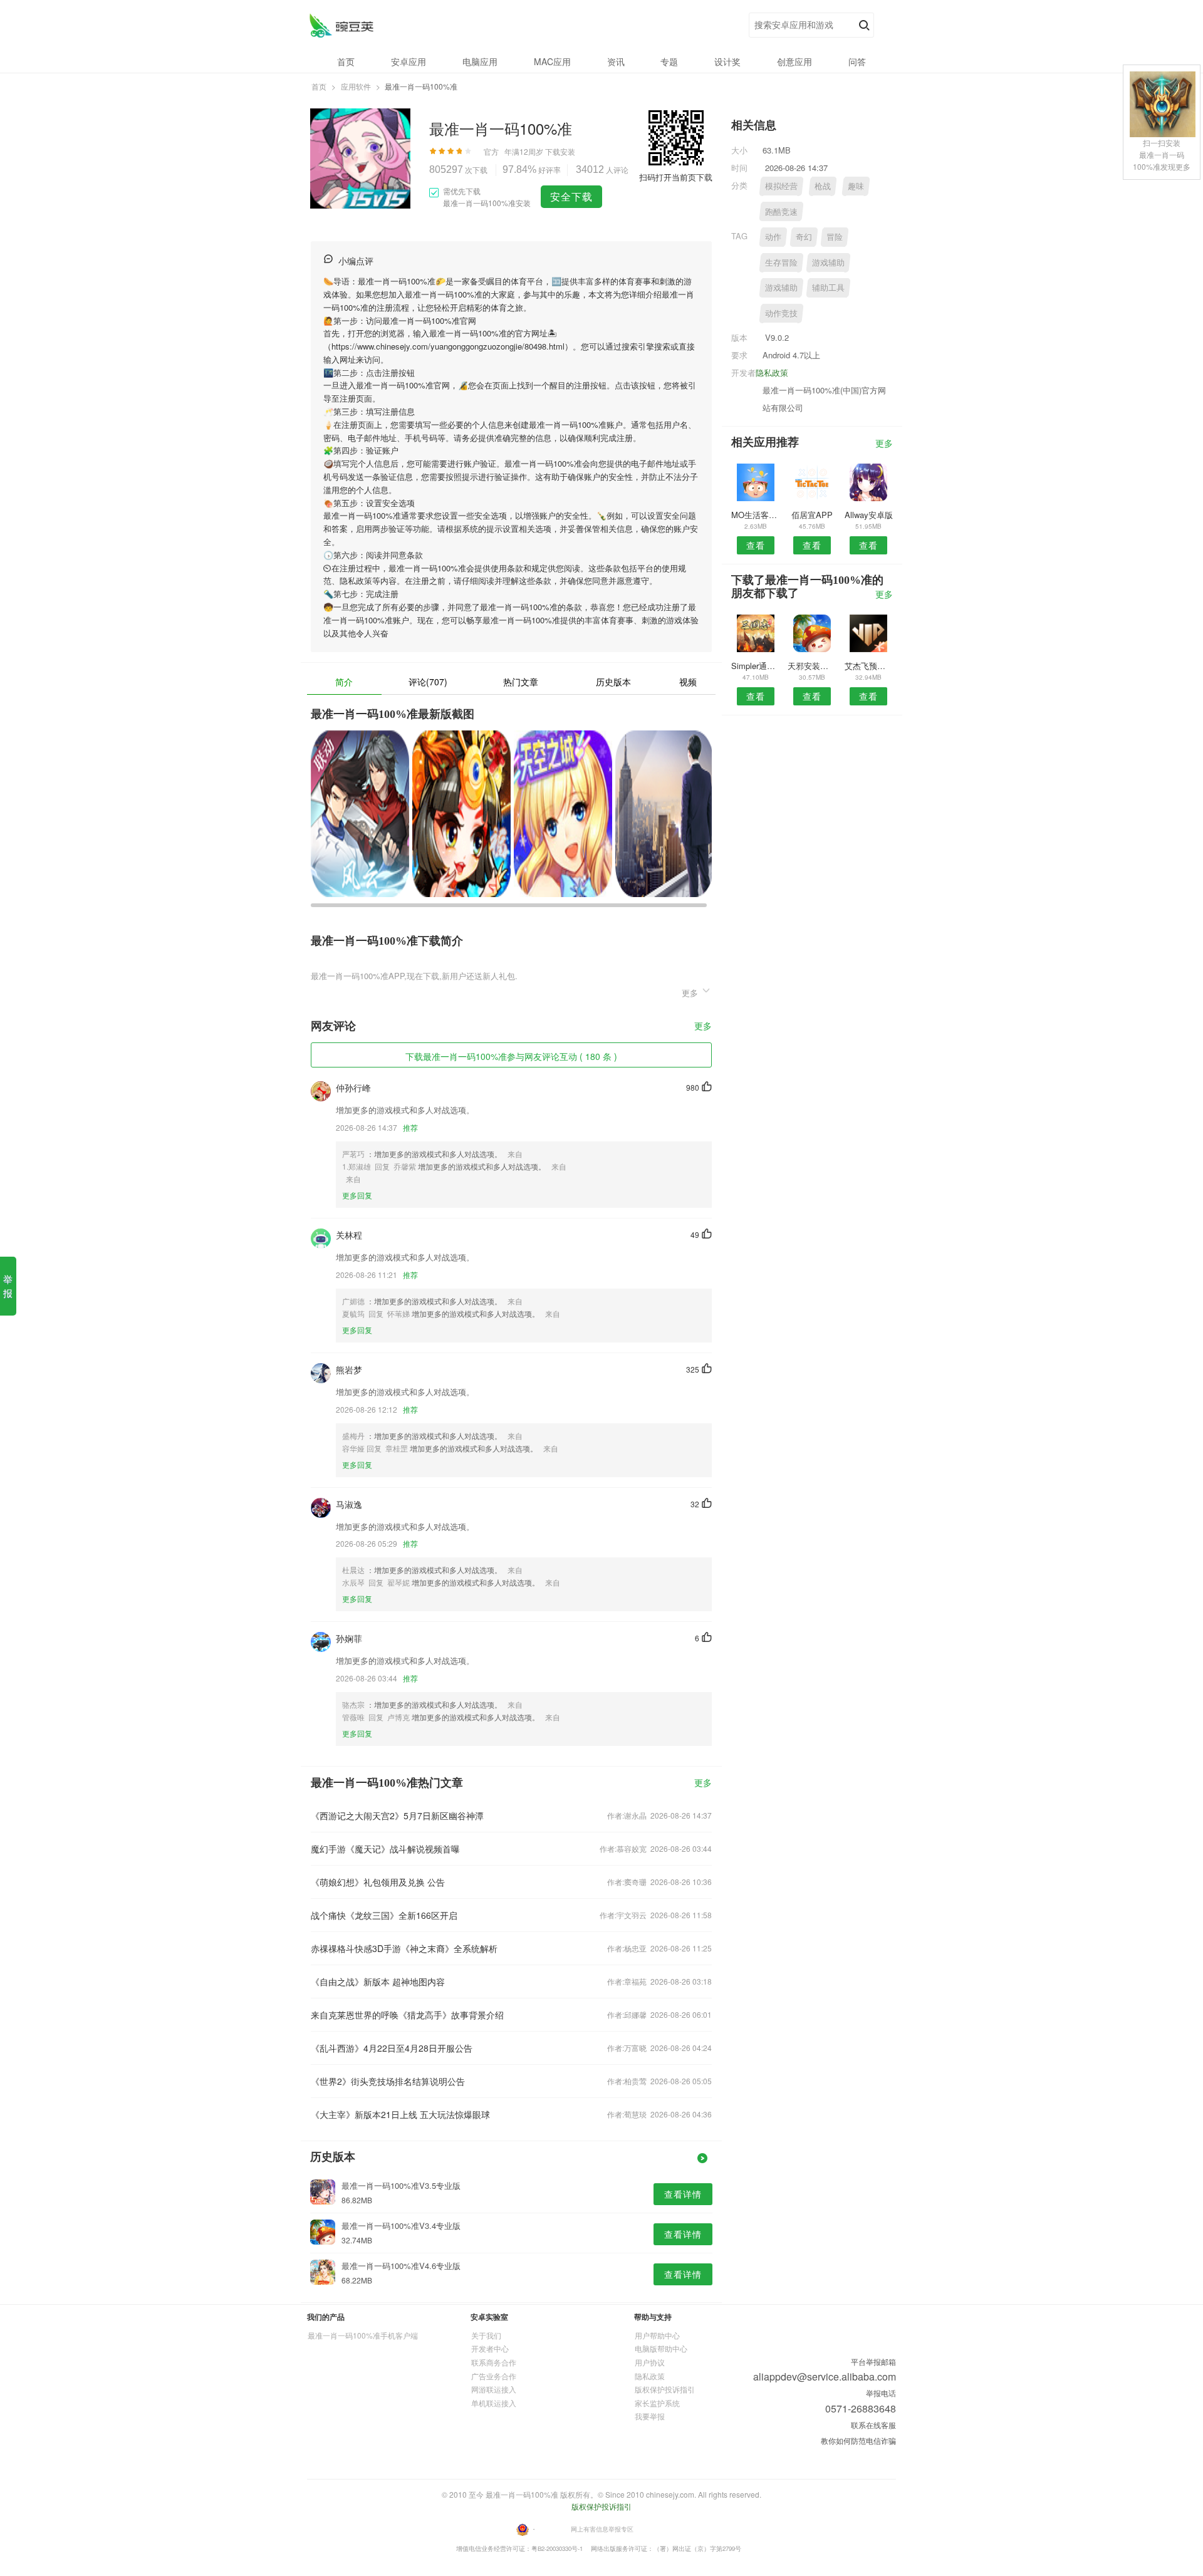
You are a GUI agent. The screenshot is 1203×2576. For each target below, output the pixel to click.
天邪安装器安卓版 (812, 666)
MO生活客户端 (755, 515)
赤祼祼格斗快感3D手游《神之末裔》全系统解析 (404, 1948)
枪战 (823, 186)
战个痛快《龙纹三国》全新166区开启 (384, 1915)
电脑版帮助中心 (661, 2348)
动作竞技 (781, 313)
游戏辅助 (828, 262)
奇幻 (804, 236)
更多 (703, 1026)
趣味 (856, 186)
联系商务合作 (494, 2362)
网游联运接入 (494, 2389)
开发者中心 (490, 2348)
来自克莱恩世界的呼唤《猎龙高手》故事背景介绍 (407, 2015)
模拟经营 (781, 186)
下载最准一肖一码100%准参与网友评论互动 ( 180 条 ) (511, 1056)
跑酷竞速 (781, 211)
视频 (688, 682)
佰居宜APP (812, 515)
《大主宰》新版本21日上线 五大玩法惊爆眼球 (400, 2114)
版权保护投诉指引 (665, 2389)
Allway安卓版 (869, 515)
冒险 (835, 236)
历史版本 (613, 682)
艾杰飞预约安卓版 (869, 666)
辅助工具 (828, 287)
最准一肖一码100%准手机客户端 (363, 2335)
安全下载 (571, 196)
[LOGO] (341, 25)
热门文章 (521, 682)
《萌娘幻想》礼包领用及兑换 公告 (378, 1882)
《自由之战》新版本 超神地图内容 (378, 1981)
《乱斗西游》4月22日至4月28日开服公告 (392, 2048)
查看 (756, 545)
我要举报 (650, 2416)
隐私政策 (772, 372)
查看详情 (683, 2194)
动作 (773, 236)
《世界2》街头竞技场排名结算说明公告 (388, 2081)
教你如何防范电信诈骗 (858, 2440)
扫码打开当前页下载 (676, 177)
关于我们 (486, 2335)
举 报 (8, 1286)
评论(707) (428, 682)
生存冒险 (781, 262)
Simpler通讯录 (755, 666)
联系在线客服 (873, 2425)
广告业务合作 (494, 2376)
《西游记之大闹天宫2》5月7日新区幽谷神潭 (397, 1815)
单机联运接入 (494, 2403)
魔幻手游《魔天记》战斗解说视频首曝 (385, 1849)
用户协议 (650, 2362)
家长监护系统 (657, 2403)
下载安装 (560, 151)
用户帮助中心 (657, 2335)
